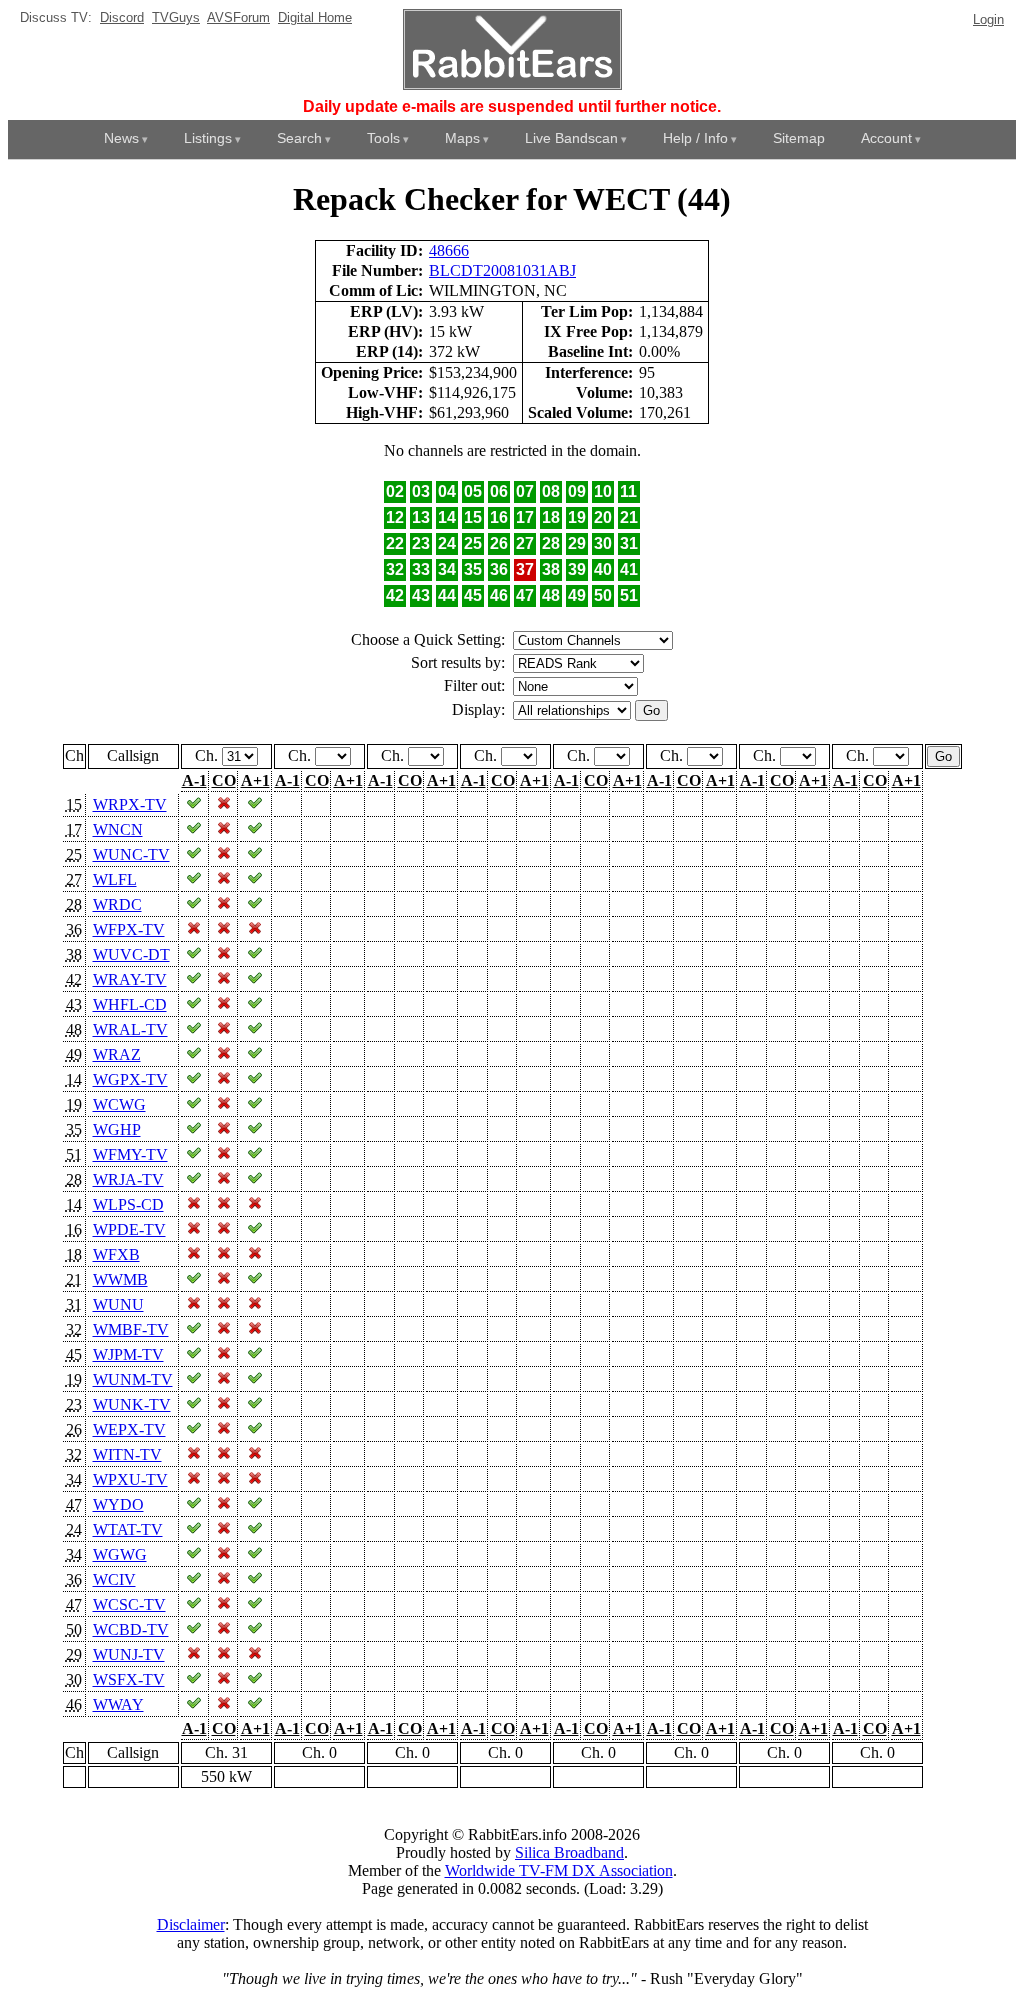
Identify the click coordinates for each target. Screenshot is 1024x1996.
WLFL (115, 879)
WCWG (119, 1104)
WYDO (118, 1504)
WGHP (117, 1129)
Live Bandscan (571, 138)
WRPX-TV (130, 804)
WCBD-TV (131, 1629)
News (121, 138)
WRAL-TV (130, 1029)
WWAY (118, 1704)
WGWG (120, 1554)
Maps (462, 138)
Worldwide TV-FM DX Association (559, 1870)
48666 (449, 250)
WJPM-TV (128, 1354)
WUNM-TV (133, 1379)
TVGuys (176, 17)
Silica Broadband (569, 1852)
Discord (122, 17)
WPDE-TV (129, 1229)
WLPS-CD (128, 1204)
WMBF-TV (131, 1329)
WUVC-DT (131, 954)
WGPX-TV (130, 1079)
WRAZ (117, 1054)
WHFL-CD (130, 1004)
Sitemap (799, 138)
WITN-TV (127, 1454)
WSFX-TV (129, 1679)
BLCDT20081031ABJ (502, 270)
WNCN (118, 829)
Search (299, 138)
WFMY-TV (130, 1154)
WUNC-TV (131, 854)
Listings (208, 138)
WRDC (117, 904)
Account (886, 138)
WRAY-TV (130, 979)
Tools (383, 138)
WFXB (116, 1254)
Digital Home (315, 17)
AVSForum (238, 17)
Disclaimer (191, 1924)
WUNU (118, 1304)
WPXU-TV (130, 1479)
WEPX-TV (129, 1429)
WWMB (120, 1279)
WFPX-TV (129, 929)
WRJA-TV (128, 1179)
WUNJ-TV (129, 1654)
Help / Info (695, 138)
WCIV (114, 1579)
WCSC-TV (129, 1604)
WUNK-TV (132, 1404)
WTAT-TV (128, 1529)
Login (988, 19)
